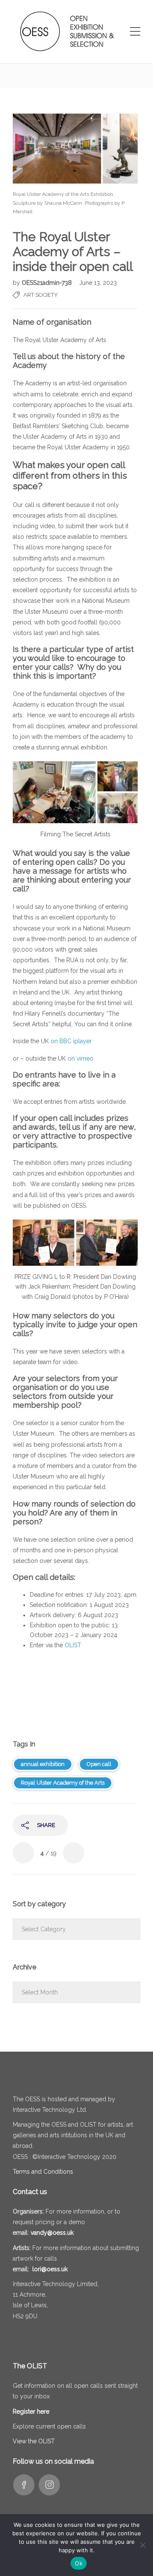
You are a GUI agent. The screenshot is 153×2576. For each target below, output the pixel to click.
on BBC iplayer (71, 1041)
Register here (31, 2412)
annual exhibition (43, 1764)
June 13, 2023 (98, 283)
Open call (99, 1764)
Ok (79, 2563)
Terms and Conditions (43, 2172)
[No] (142, 2545)
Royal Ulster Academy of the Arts (63, 1783)
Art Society (41, 295)
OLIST (72, 1645)
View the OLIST (34, 2441)
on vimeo (81, 1058)
